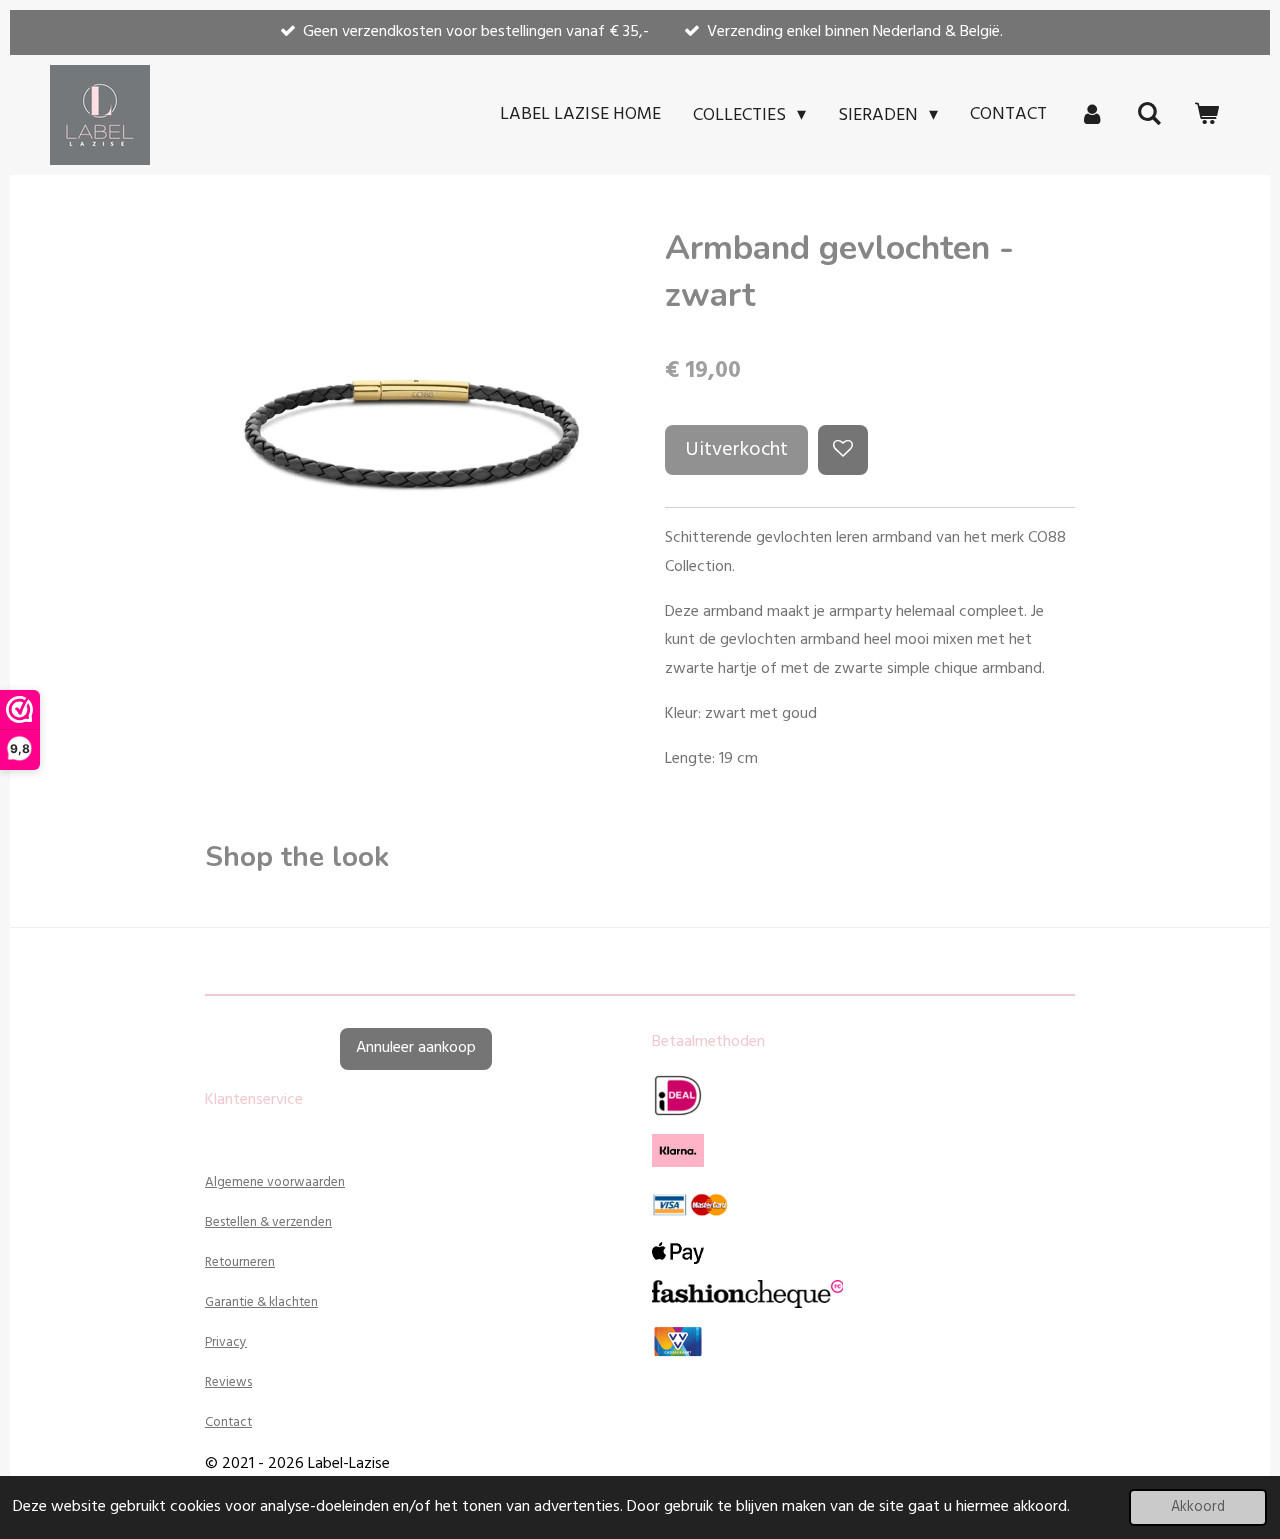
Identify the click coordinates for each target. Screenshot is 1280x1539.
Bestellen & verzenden (268, 1222)
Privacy (226, 1342)
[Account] (1091, 115)
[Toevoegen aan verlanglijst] (843, 450)
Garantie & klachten (261, 1302)
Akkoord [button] (1198, 1507)
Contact (228, 1422)
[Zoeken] (1149, 115)
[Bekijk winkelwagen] (1206, 115)
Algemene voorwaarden (275, 1182)
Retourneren (240, 1262)
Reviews (228, 1382)
